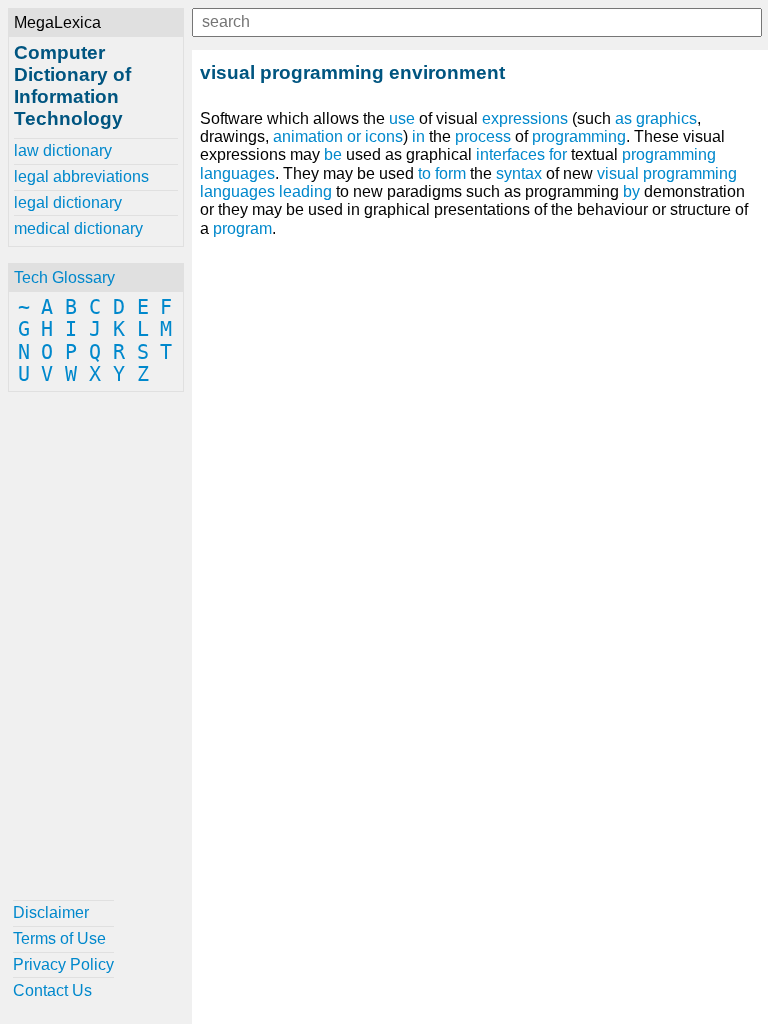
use (402, 118)
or (354, 136)
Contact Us (52, 990)
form (450, 173)
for (558, 154)
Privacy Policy (63, 964)
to (424, 173)
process (483, 136)
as (623, 118)
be (333, 154)
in (418, 136)
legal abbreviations (81, 176)
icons (384, 136)
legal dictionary (68, 202)
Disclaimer (51, 912)
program (242, 228)
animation (308, 136)
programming (579, 136)
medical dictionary (78, 228)
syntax (519, 173)
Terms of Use (59, 938)
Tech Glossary (64, 277)
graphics (666, 118)
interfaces (510, 154)
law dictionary (63, 150)
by (631, 191)
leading (305, 191)
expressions (525, 118)
